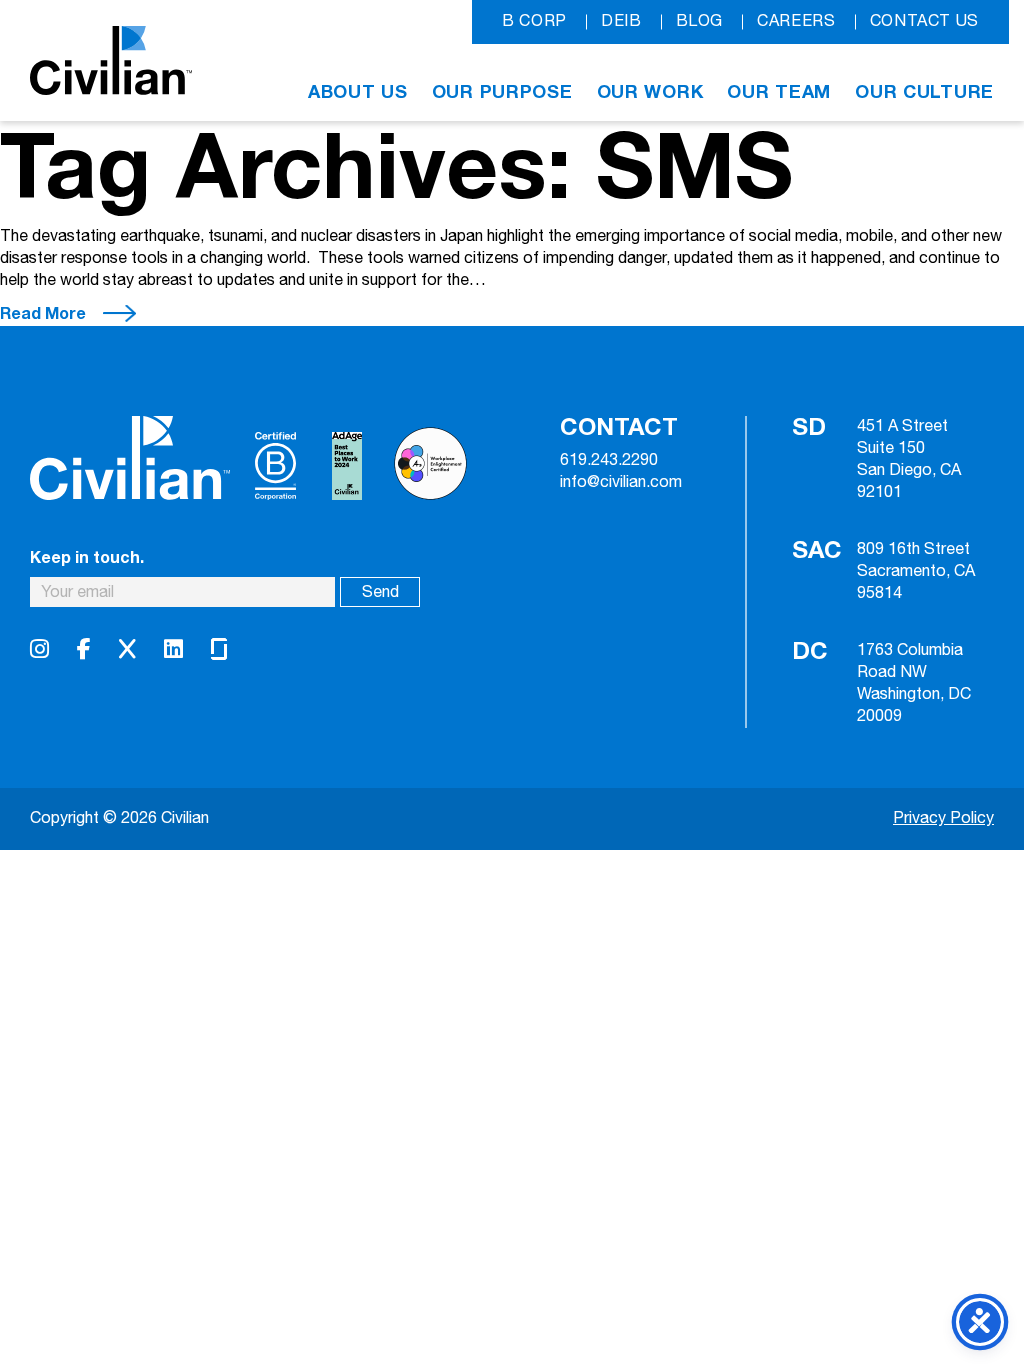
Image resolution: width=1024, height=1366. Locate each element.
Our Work (650, 92)
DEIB (621, 21)
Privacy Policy (943, 818)
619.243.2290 (609, 461)
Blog (700, 21)
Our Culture (924, 92)
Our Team (779, 92)
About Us (358, 92)
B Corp (534, 21)
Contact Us (924, 21)
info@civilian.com (621, 483)
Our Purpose (502, 92)
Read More (43, 314)
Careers (796, 21)
